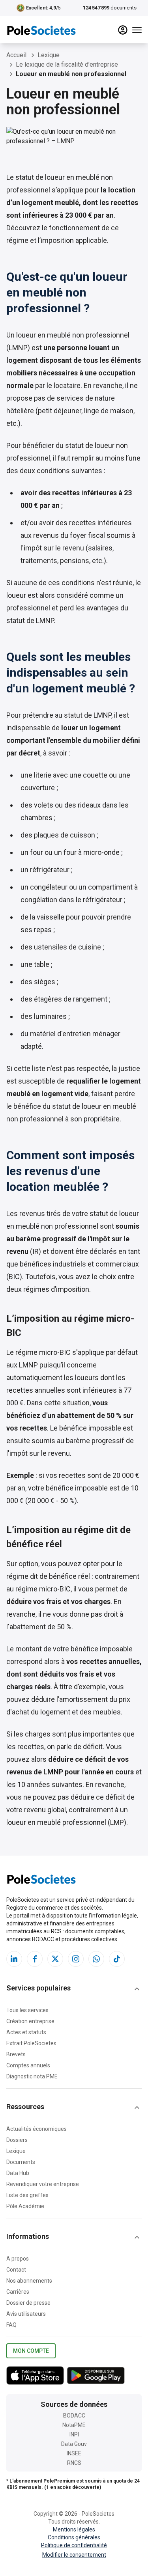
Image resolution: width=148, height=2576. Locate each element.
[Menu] (137, 30)
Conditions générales (74, 2537)
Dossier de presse (28, 2303)
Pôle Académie (25, 2206)
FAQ (11, 2325)
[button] (74, 1989)
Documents (21, 2162)
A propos (18, 2259)
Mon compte (31, 2351)
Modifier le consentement (74, 2555)
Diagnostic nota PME (32, 2076)
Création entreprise (30, 2021)
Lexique (16, 2151)
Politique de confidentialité (74, 2545)
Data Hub (18, 2173)
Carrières (18, 2292)
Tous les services (27, 2010)
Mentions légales (74, 2529)
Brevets (16, 2054)
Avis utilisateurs (26, 2314)
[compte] (123, 30)
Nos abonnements (29, 2281)
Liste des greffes (27, 2195)
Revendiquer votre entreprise (43, 2184)
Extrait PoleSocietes (31, 2043)
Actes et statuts (26, 2032)
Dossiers (17, 2140)
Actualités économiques (37, 2129)
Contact (16, 2270)
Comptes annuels (28, 2065)
